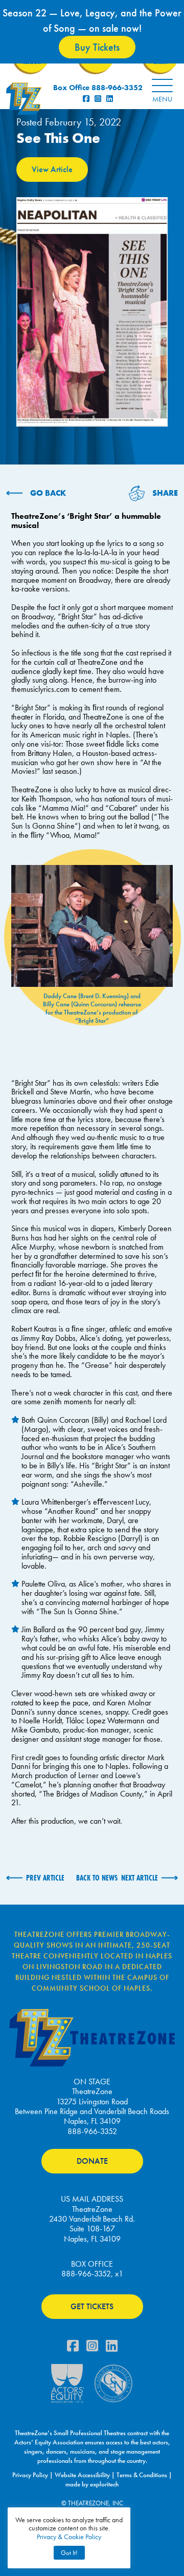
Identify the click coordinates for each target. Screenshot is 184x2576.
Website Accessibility (82, 2475)
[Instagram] (92, 2348)
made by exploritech (92, 2484)
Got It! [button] (69, 2553)
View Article (52, 169)
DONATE (92, 2161)
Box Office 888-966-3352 (98, 88)
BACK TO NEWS (97, 1878)
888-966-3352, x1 (92, 2274)
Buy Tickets (97, 47)
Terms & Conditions (142, 2475)
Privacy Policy (30, 2475)
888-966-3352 (92, 2131)
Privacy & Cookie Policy (69, 2537)
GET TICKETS (92, 2306)
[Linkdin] (112, 2348)
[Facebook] (73, 2348)
